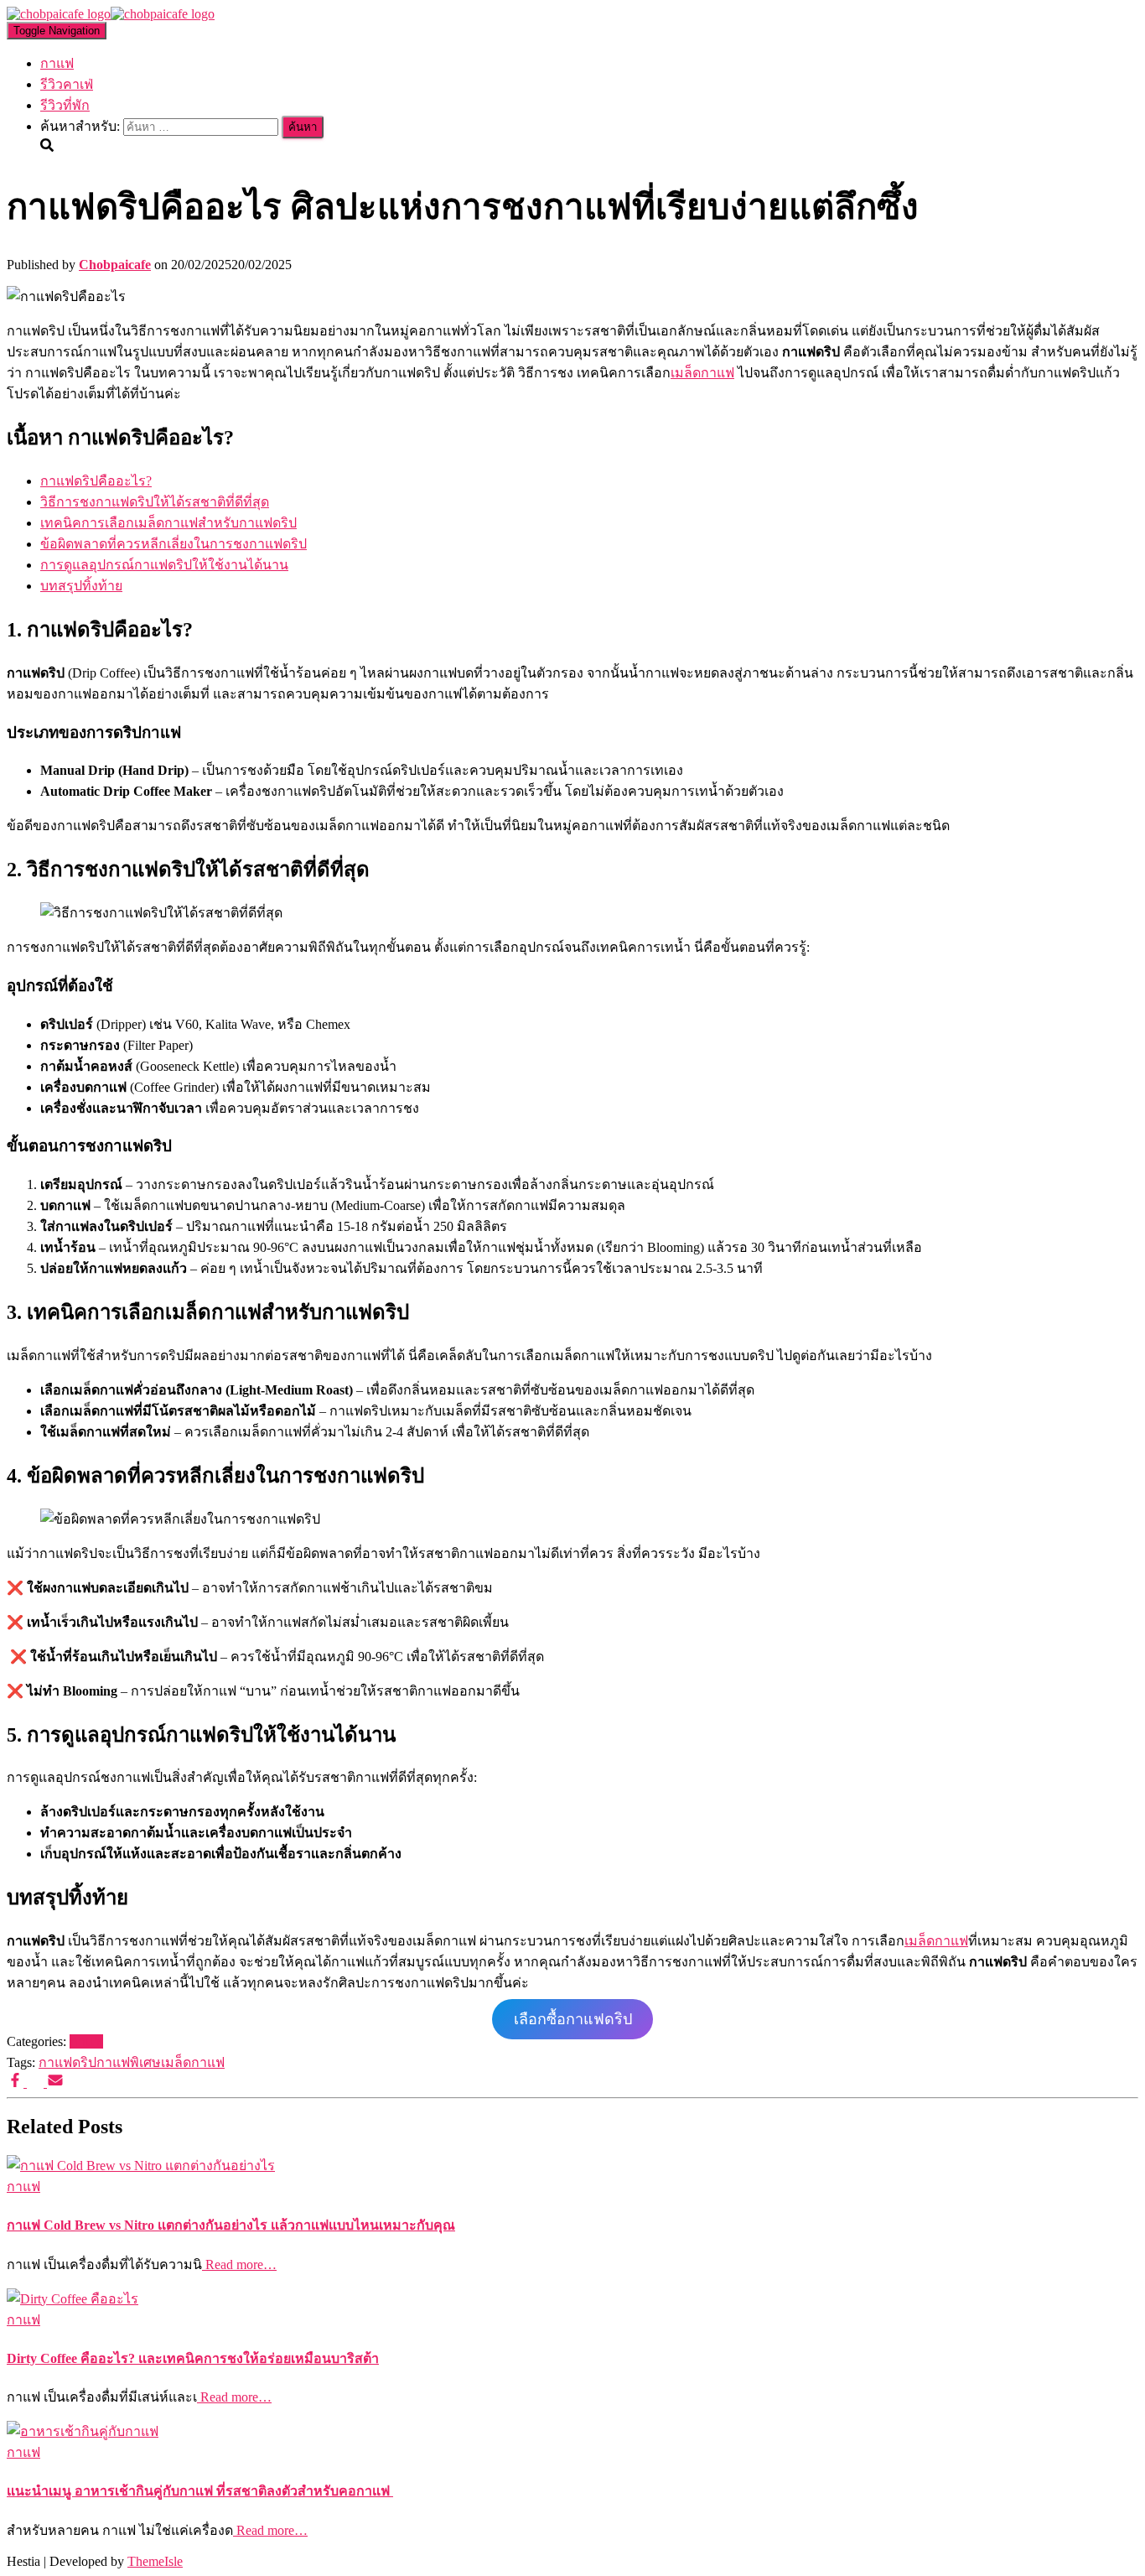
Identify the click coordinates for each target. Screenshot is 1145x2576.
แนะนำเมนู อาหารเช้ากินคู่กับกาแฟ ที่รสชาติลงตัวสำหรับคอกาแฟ (200, 2491)
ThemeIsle (155, 2561)
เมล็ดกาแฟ (702, 373)
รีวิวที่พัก (65, 105)
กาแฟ (57, 63)
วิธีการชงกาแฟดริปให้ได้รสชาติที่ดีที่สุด (155, 502)
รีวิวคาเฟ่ (67, 84)
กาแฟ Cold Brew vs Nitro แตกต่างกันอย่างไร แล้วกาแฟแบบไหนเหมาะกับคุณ (231, 2225)
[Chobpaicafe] (111, 14)
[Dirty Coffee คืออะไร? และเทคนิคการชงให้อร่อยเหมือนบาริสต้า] (73, 2299)
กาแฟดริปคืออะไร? (96, 481)
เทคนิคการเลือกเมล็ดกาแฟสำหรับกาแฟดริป (168, 523)
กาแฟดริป (67, 2062)
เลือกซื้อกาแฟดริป (573, 2019)
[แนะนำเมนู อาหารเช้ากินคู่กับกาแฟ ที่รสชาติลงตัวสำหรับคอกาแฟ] (83, 2431)
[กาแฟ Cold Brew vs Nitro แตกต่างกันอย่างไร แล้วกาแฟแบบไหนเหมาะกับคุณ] (141, 2166)
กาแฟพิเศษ (129, 2062)
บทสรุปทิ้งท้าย (81, 586)
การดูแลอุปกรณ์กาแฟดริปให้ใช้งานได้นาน (164, 565)
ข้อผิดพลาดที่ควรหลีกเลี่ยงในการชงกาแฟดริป (174, 544)
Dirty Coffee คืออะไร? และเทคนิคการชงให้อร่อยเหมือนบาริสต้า (193, 2358)
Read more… (239, 2264)
